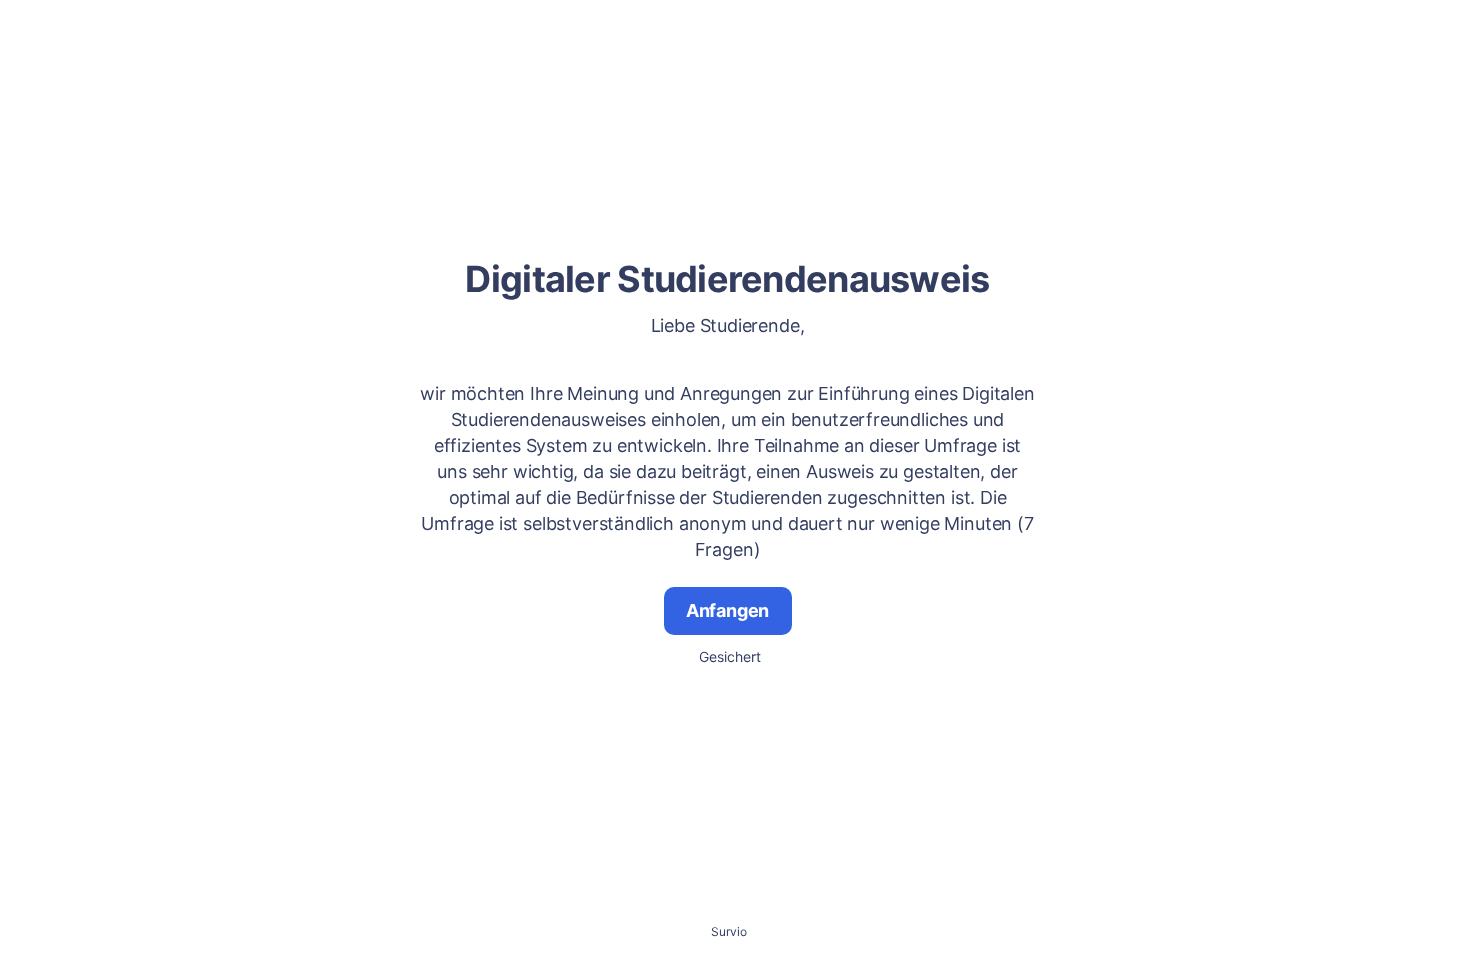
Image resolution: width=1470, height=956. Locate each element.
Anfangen (728, 610)
